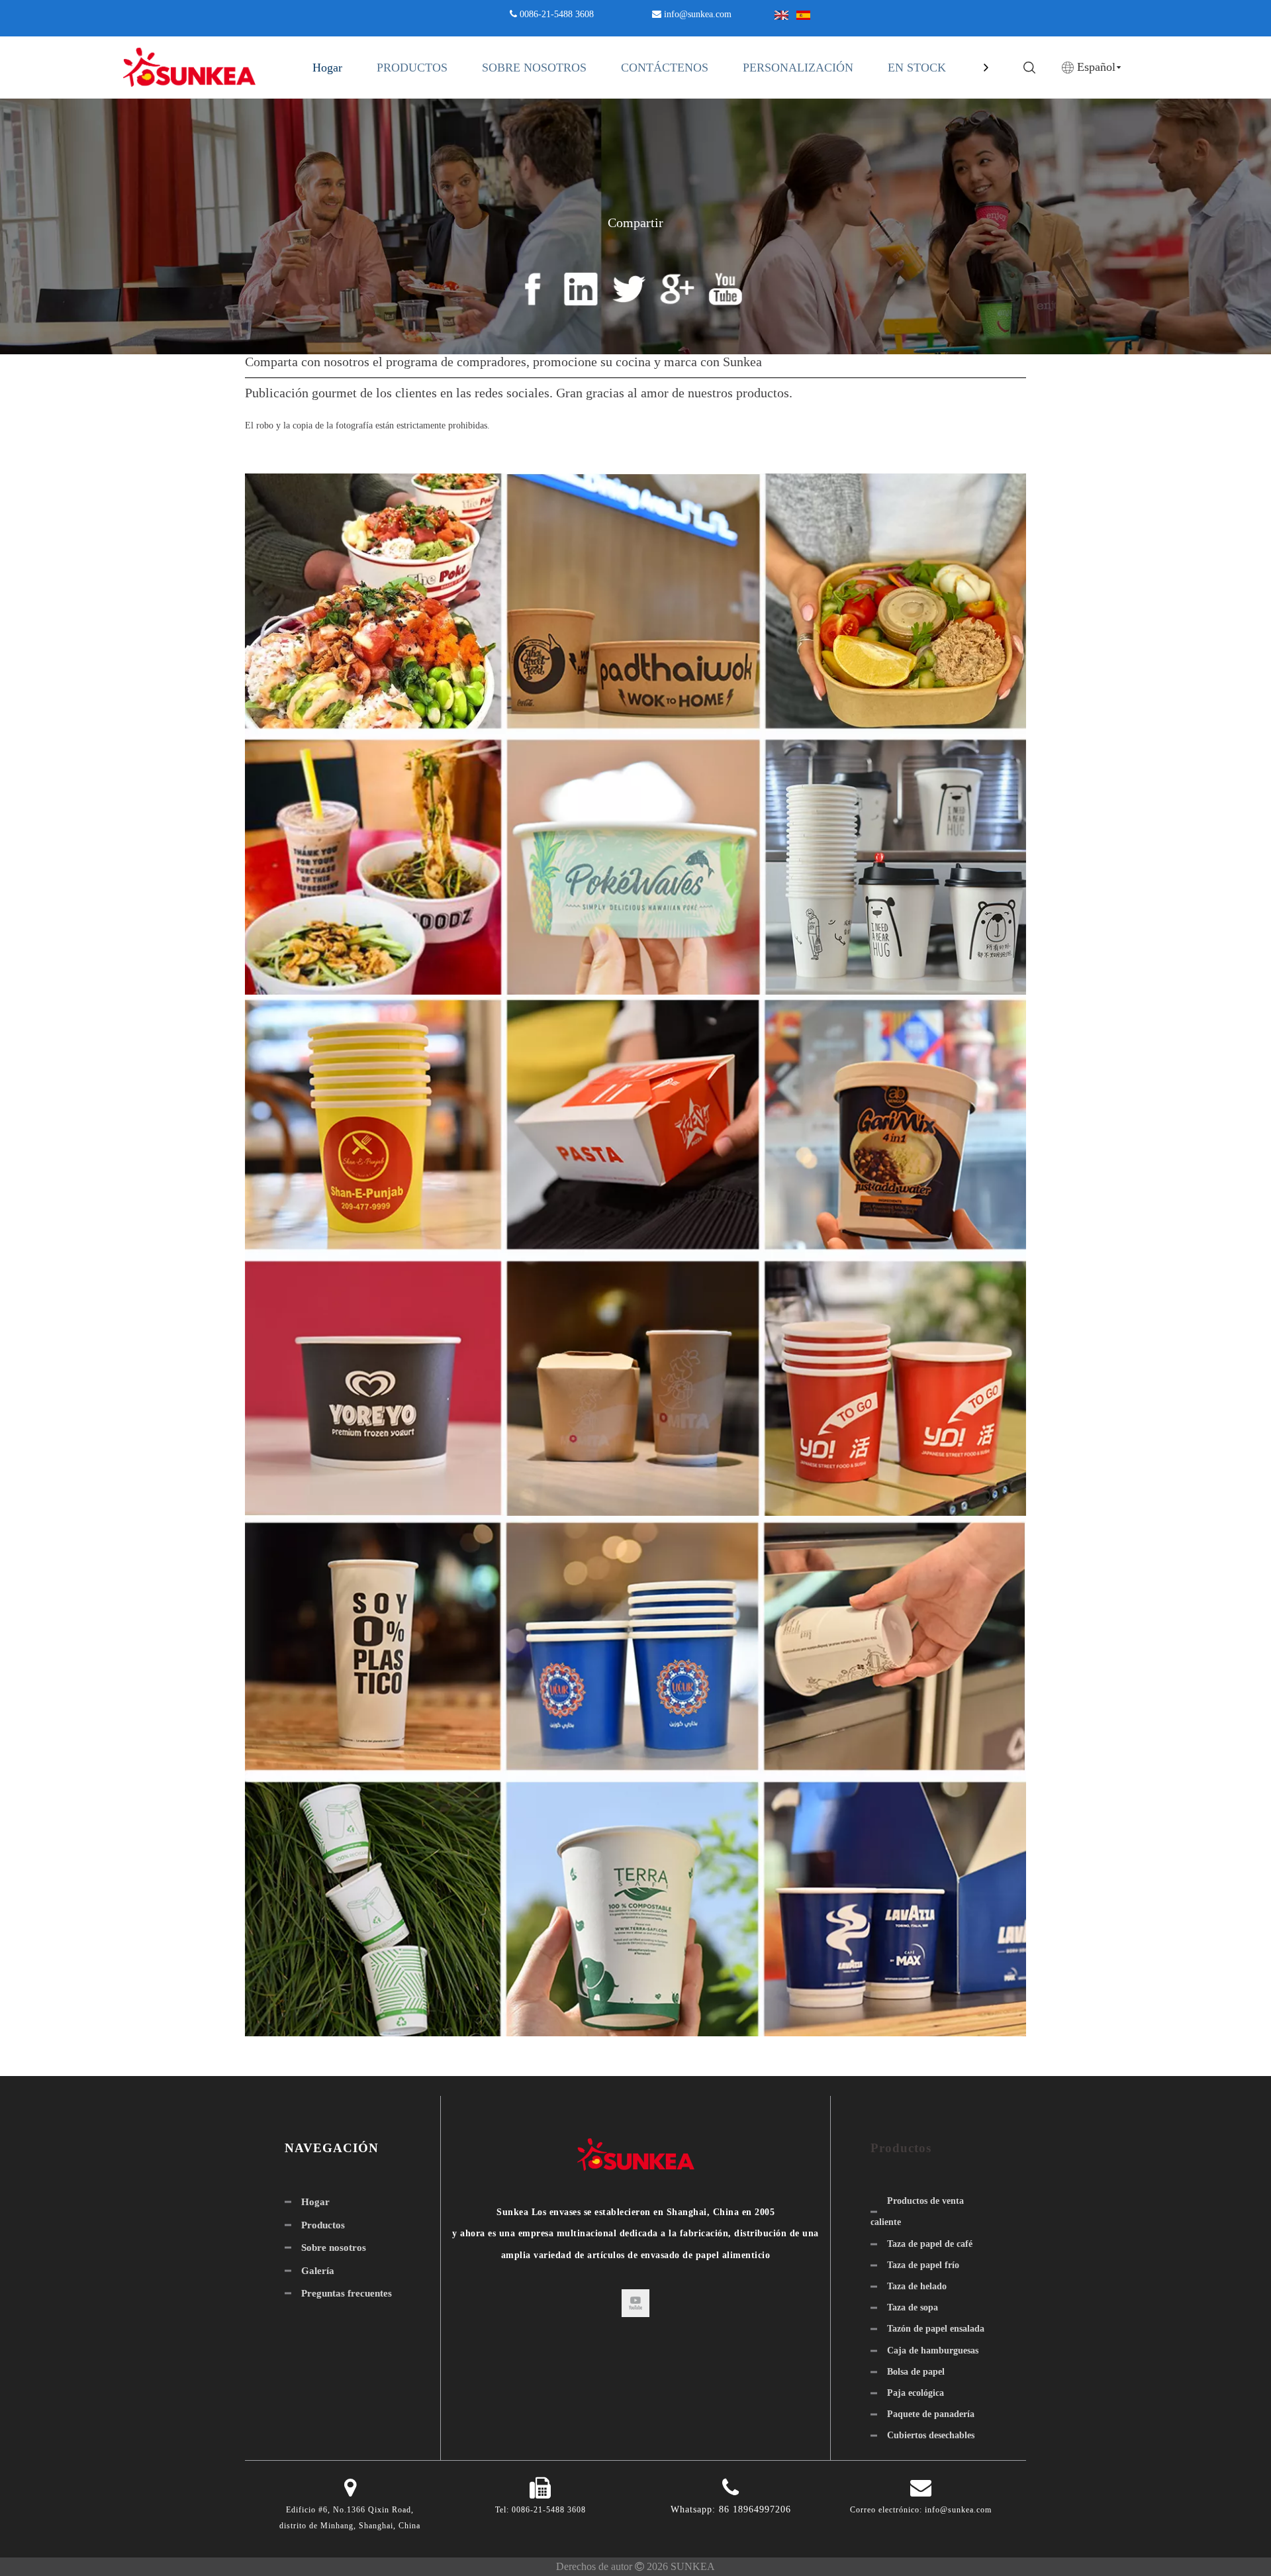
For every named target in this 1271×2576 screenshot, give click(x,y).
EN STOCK (917, 68)
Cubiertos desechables (931, 2435)
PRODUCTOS (412, 68)
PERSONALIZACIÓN (798, 68)
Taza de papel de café (930, 2244)
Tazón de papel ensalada (936, 2329)
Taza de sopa (913, 2307)
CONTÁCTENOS (665, 68)
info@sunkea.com (698, 14)
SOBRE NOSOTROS (534, 68)
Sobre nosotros (334, 2248)
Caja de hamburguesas (933, 2351)
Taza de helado (917, 2286)
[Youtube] (635, 2303)
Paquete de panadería (931, 2414)
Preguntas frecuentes (347, 2293)
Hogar (327, 68)
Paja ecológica (916, 2393)
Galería (318, 2271)
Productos (323, 2225)
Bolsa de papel (916, 2372)
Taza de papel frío (923, 2265)
